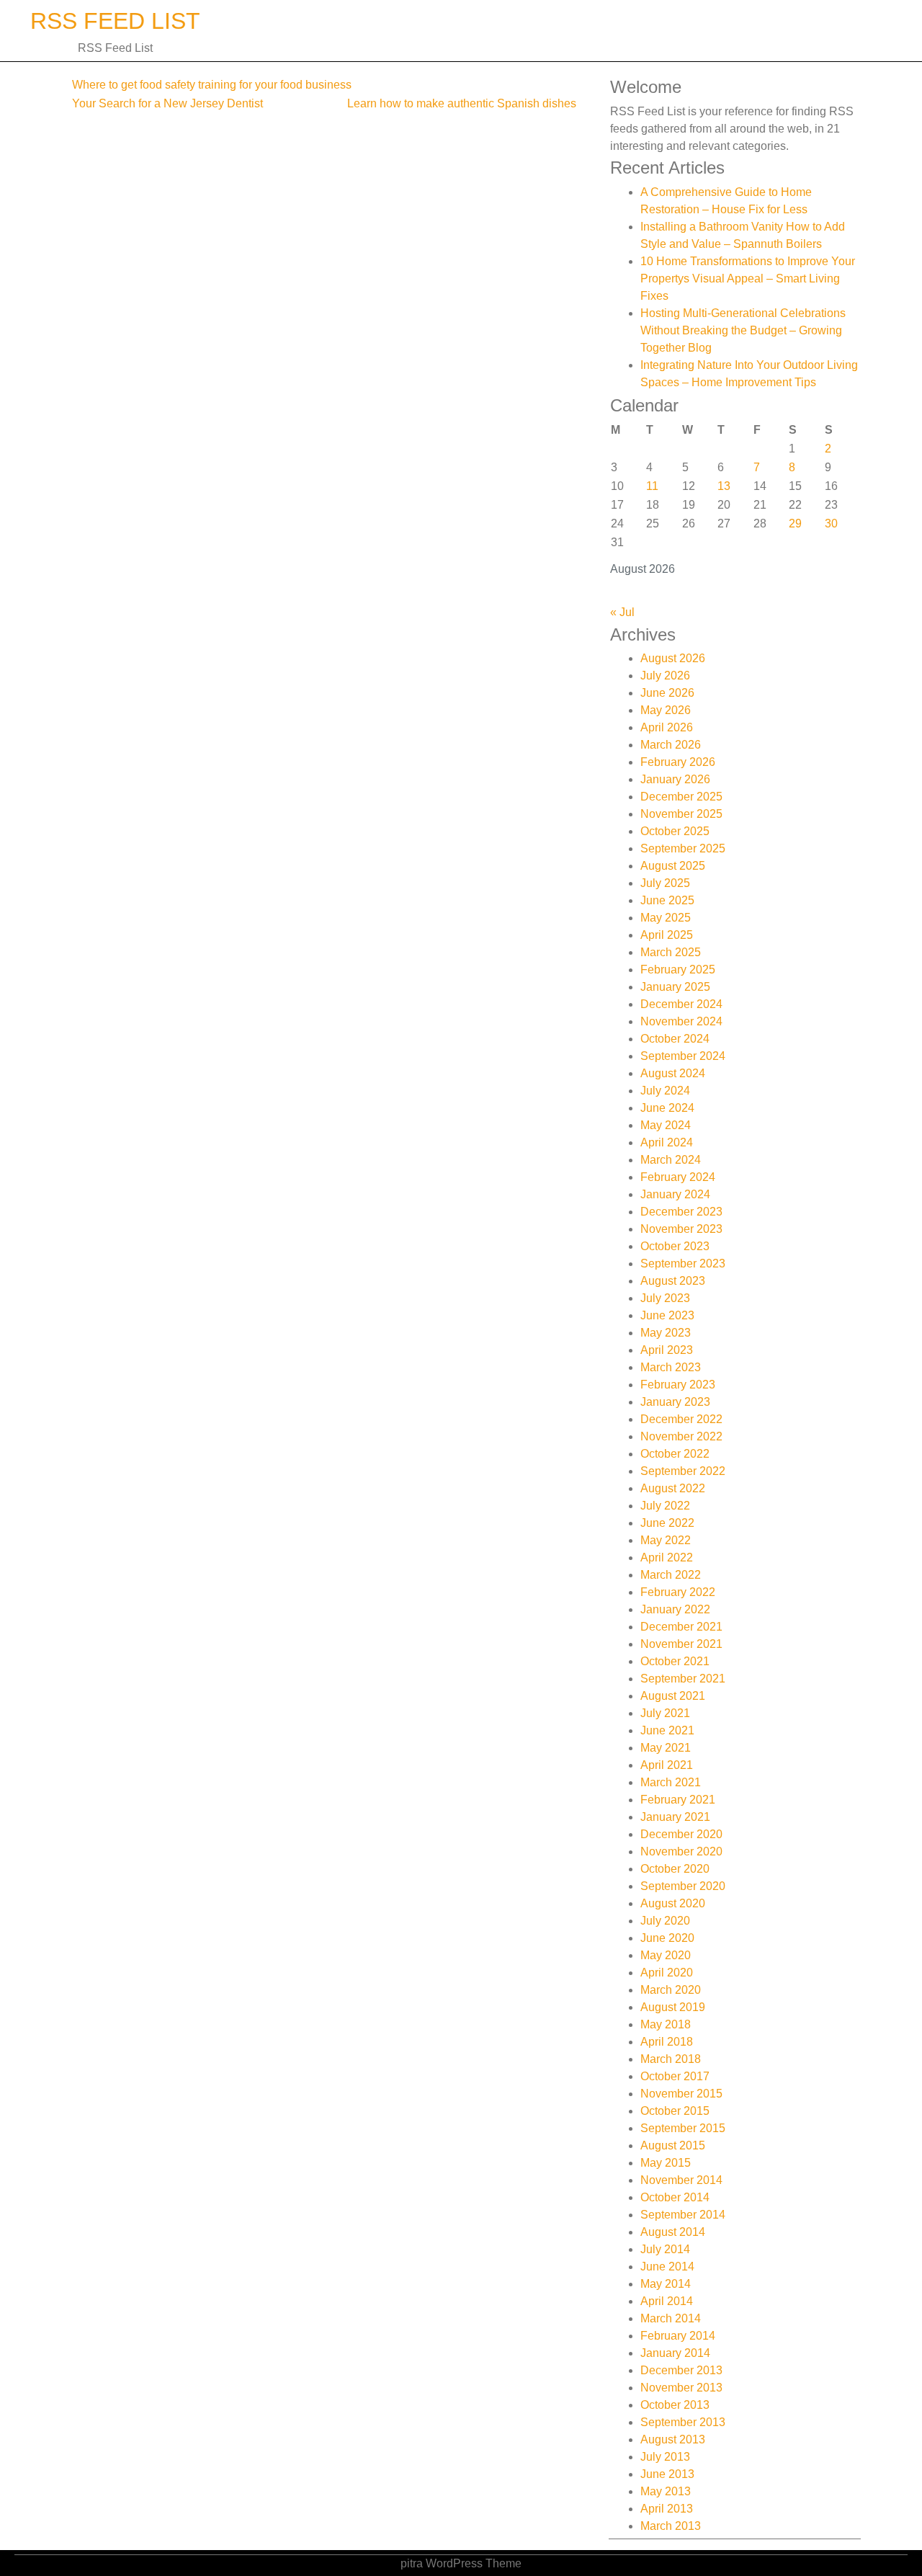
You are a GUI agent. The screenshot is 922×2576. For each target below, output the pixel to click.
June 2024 (667, 1108)
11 (652, 486)
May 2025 (666, 918)
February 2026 (678, 762)
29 (795, 523)
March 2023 (671, 1367)
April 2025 (667, 935)
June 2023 (667, 1315)
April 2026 (667, 727)
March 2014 (671, 2318)
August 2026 (673, 658)
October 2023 (675, 1246)
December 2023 (681, 1212)
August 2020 (673, 1903)
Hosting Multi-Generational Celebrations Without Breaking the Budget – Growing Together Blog (743, 330)
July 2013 (665, 2457)
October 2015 (675, 2111)
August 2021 (673, 1696)
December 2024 (681, 1004)
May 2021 (666, 1748)
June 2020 (667, 1938)
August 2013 (673, 2439)
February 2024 (678, 1177)
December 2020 (681, 1834)
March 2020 (671, 1990)
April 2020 (667, 1973)
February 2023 (678, 1385)
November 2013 (681, 2388)
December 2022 (681, 1419)
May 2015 (666, 2163)
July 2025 (665, 883)
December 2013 (681, 2370)
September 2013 (683, 2422)
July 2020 (665, 1921)
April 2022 (667, 1557)
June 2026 (667, 693)
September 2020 (683, 1886)
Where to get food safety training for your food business (212, 85)
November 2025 (681, 814)
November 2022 (681, 1436)
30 (831, 523)
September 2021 (683, 1679)
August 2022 (673, 1488)
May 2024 (666, 1125)
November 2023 (681, 1229)
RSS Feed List (115, 21)
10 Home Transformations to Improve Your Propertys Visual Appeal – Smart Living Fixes (748, 278)
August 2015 (673, 2145)
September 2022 (683, 1471)
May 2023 (666, 1333)
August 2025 (673, 866)
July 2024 (665, 1091)
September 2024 (683, 1056)
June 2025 (667, 900)
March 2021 (671, 1782)
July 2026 (665, 676)
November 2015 (681, 2094)
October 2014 (675, 2197)
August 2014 (673, 2232)
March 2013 (671, 2526)
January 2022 (675, 1609)
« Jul (622, 612)
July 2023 (665, 1298)
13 (724, 486)
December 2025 (681, 797)
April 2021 (667, 1765)
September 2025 (683, 848)
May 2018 (666, 2024)
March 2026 (671, 745)
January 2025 (675, 987)
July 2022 (665, 1506)
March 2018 (671, 2059)
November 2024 (681, 1021)
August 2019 (673, 2007)
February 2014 (678, 2336)
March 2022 (671, 1575)
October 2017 (675, 2076)
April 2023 (667, 1350)
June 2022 (667, 1523)
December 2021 (681, 1627)
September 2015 (683, 2128)
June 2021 (667, 1730)
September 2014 (683, 2215)
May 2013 (666, 2491)
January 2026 (675, 779)
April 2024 (667, 1142)
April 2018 (667, 2042)
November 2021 (681, 1644)
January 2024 (675, 1194)
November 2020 (681, 1851)
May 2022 (666, 1540)
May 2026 (666, 710)
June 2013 (667, 2474)
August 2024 (673, 1073)
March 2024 (671, 1160)
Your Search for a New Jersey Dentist (167, 103)
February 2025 (678, 970)
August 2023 (673, 1281)
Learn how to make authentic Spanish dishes (462, 103)
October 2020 (675, 1869)
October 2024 (675, 1039)
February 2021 (678, 1800)
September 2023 (683, 1264)
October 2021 (675, 1661)
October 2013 (675, 2405)
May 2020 (666, 1955)
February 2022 (678, 1592)
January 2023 (675, 1402)
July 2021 (665, 1713)
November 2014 (681, 2180)
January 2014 (675, 2353)
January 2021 (675, 1817)
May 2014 (666, 2284)
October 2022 (675, 1454)
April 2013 (667, 2509)
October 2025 (675, 831)
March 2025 (671, 952)
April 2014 (667, 2301)
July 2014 (665, 2249)
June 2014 (667, 2267)
